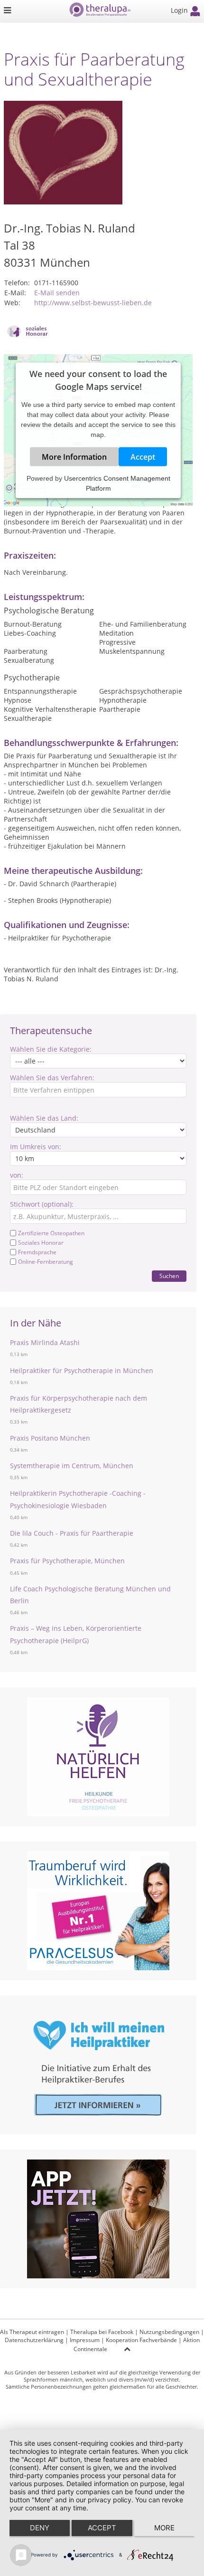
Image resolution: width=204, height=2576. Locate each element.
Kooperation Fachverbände (141, 2340)
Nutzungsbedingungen (169, 2332)
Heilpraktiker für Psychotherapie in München (82, 1370)
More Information (74, 457)
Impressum (85, 2340)
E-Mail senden (57, 293)
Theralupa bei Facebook (102, 2332)
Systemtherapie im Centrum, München (72, 1466)
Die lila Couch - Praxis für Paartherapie (72, 1533)
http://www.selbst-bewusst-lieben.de (93, 303)
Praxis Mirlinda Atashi (45, 1342)
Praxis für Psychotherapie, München (67, 1561)
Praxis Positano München (50, 1438)
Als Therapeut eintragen (32, 2332)
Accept (143, 457)
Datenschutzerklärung (34, 2340)
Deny (40, 2528)
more (164, 2528)
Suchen (169, 1276)
